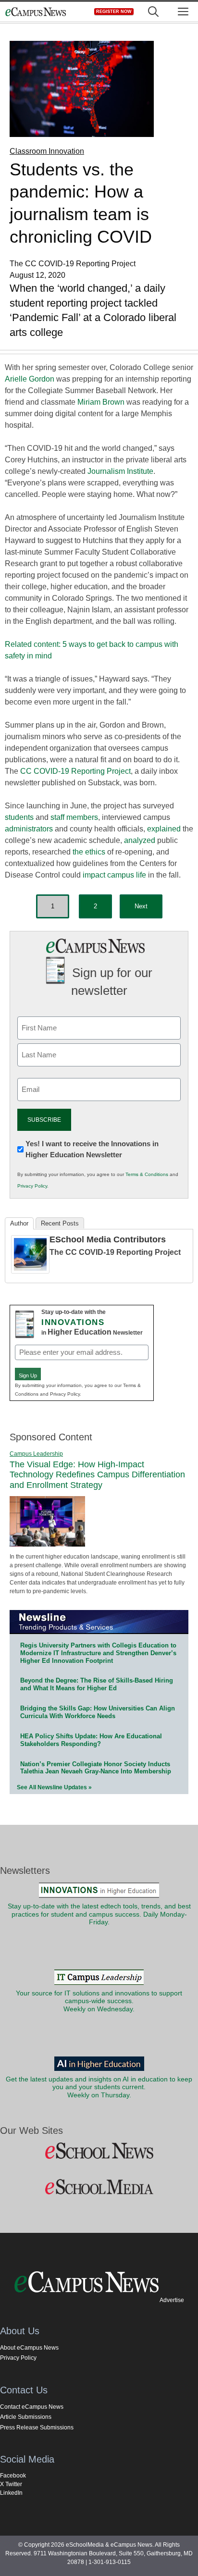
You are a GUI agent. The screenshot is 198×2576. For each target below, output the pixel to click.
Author (19, 1223)
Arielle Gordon (30, 379)
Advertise (172, 2300)
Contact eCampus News (32, 2407)
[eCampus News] (36, 12)
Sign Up (28, 1375)
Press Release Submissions (37, 2427)
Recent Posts (60, 1223)
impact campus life (114, 875)
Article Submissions (26, 2417)
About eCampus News (29, 2348)
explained (164, 829)
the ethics (89, 852)
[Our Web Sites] (99, 2151)
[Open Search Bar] (153, 12)
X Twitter (11, 2484)
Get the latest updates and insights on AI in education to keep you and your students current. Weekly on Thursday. (99, 2087)
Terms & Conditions (147, 1174)
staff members (74, 817)
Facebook (13, 2476)
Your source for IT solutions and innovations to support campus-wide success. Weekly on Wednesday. (99, 2001)
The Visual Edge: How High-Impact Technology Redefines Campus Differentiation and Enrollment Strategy (97, 1475)
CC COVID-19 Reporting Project (75, 771)
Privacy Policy (32, 1186)
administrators (29, 829)
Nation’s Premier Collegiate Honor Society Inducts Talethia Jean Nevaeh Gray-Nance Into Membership (96, 1768)
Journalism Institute (120, 471)
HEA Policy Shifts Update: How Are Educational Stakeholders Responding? (91, 1740)
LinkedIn (11, 2493)
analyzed (140, 840)
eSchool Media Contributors (108, 1239)
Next (141, 906)
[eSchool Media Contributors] (30, 1271)
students (19, 817)
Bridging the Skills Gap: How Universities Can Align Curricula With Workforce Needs (98, 1712)
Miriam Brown (101, 402)
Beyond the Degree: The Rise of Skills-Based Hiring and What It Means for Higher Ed (97, 1684)
